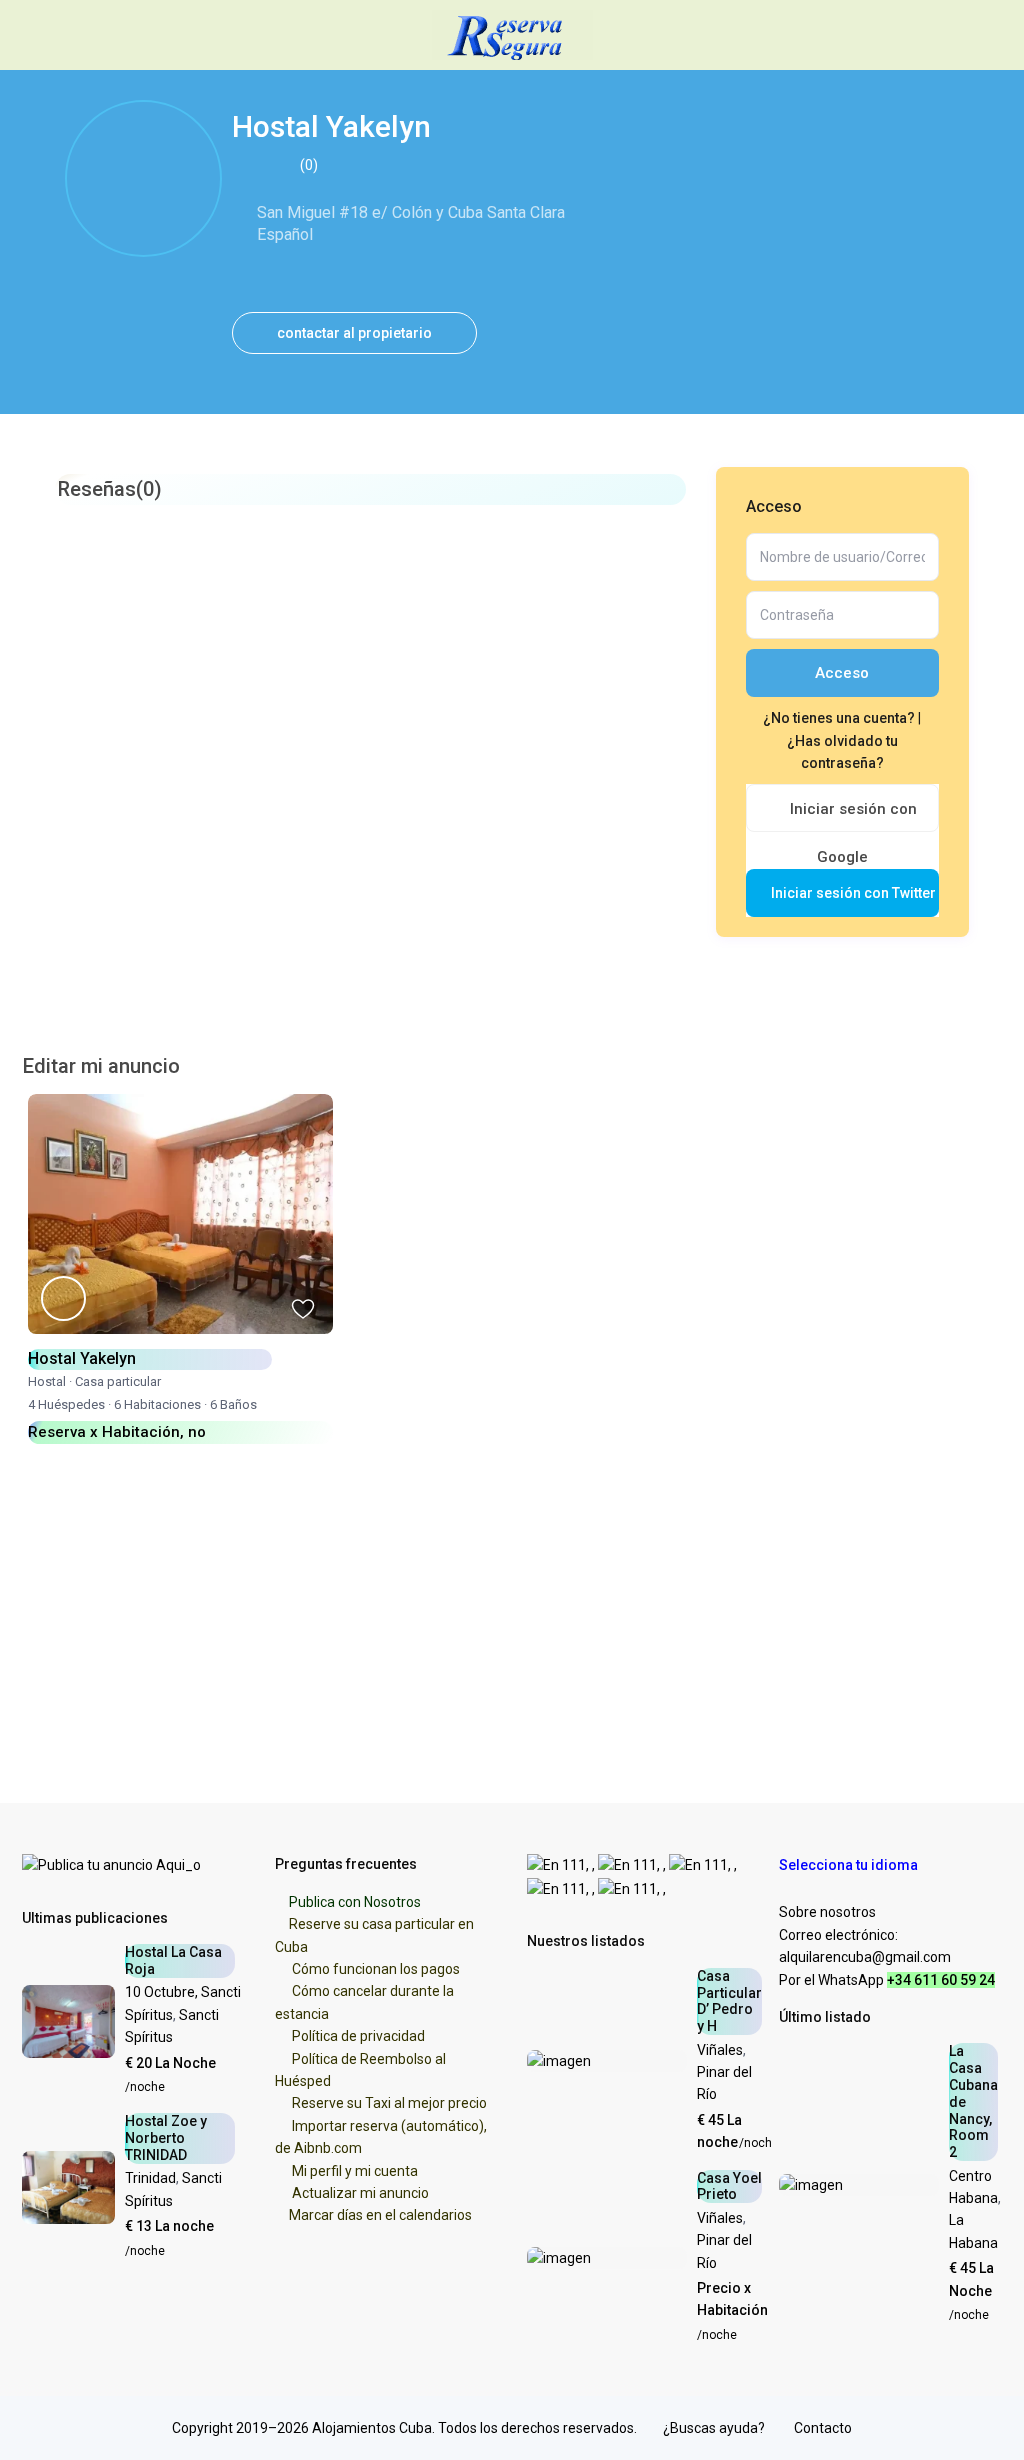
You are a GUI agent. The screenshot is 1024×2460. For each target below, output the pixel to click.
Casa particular (118, 1381)
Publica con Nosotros (355, 1902)
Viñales (720, 2050)
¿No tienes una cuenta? (840, 718)
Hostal (47, 1381)
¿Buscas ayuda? (714, 2428)
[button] (858, 1865)
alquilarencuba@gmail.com (865, 1957)
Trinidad (150, 2178)
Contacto (823, 2428)
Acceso (842, 673)
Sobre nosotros (827, 1912)
